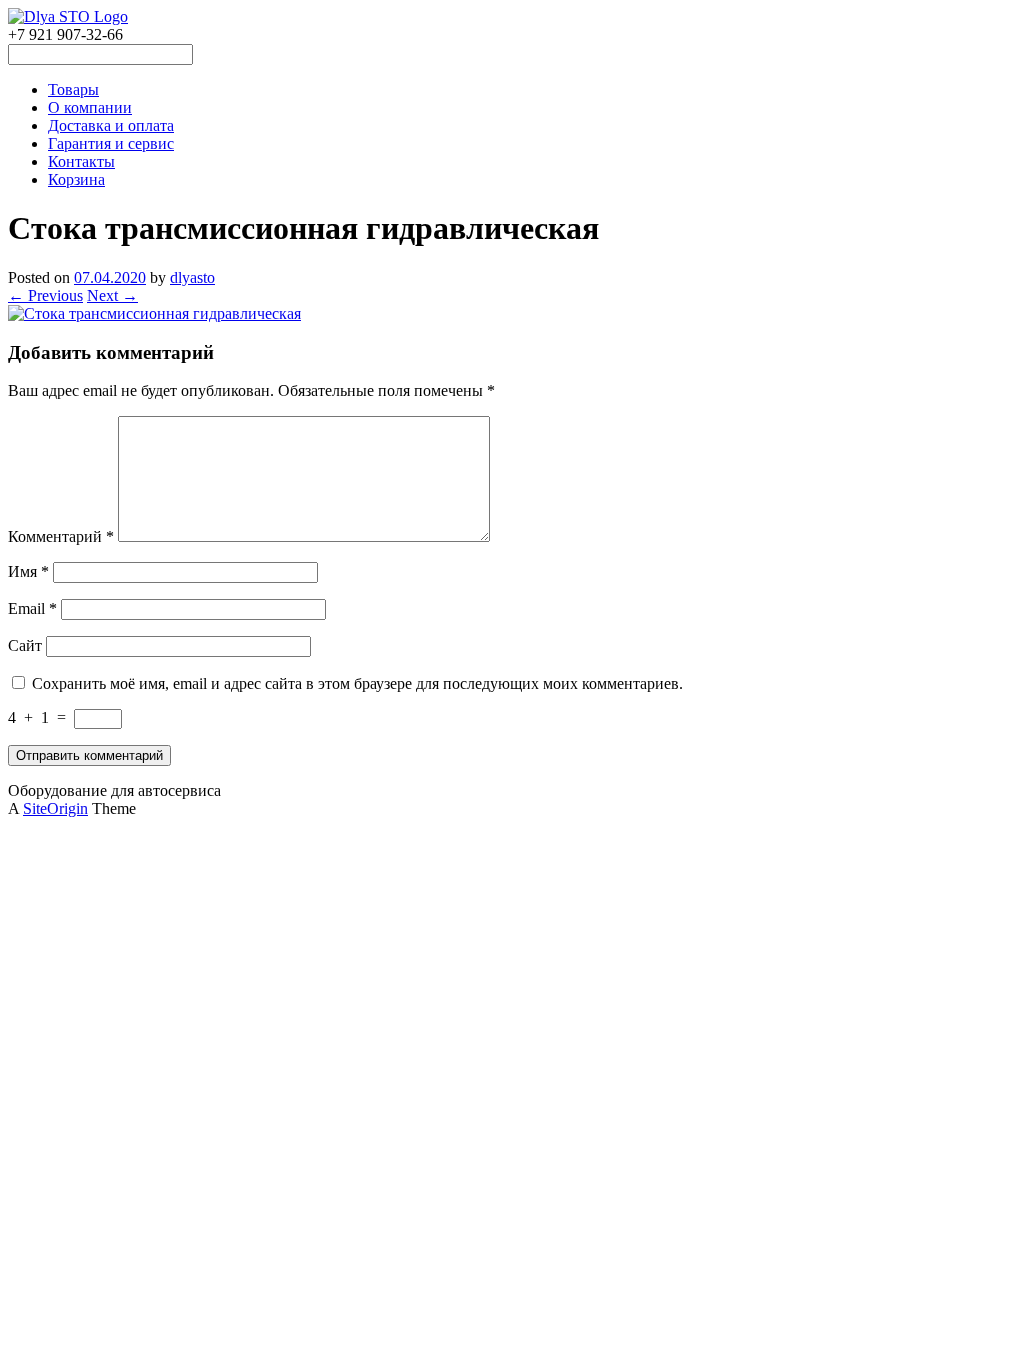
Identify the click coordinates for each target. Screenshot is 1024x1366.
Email (32, 608)
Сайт (25, 645)
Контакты (81, 161)
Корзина (76, 179)
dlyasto (192, 277)
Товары (73, 89)
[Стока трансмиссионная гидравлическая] (154, 313)
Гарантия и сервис (111, 143)
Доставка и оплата (111, 125)
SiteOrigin (55, 808)
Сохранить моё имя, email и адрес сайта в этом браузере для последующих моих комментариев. (357, 683)
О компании (90, 107)
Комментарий (61, 536)
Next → (112, 295)
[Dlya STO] (68, 16)
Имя (28, 571)
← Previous (45, 295)
